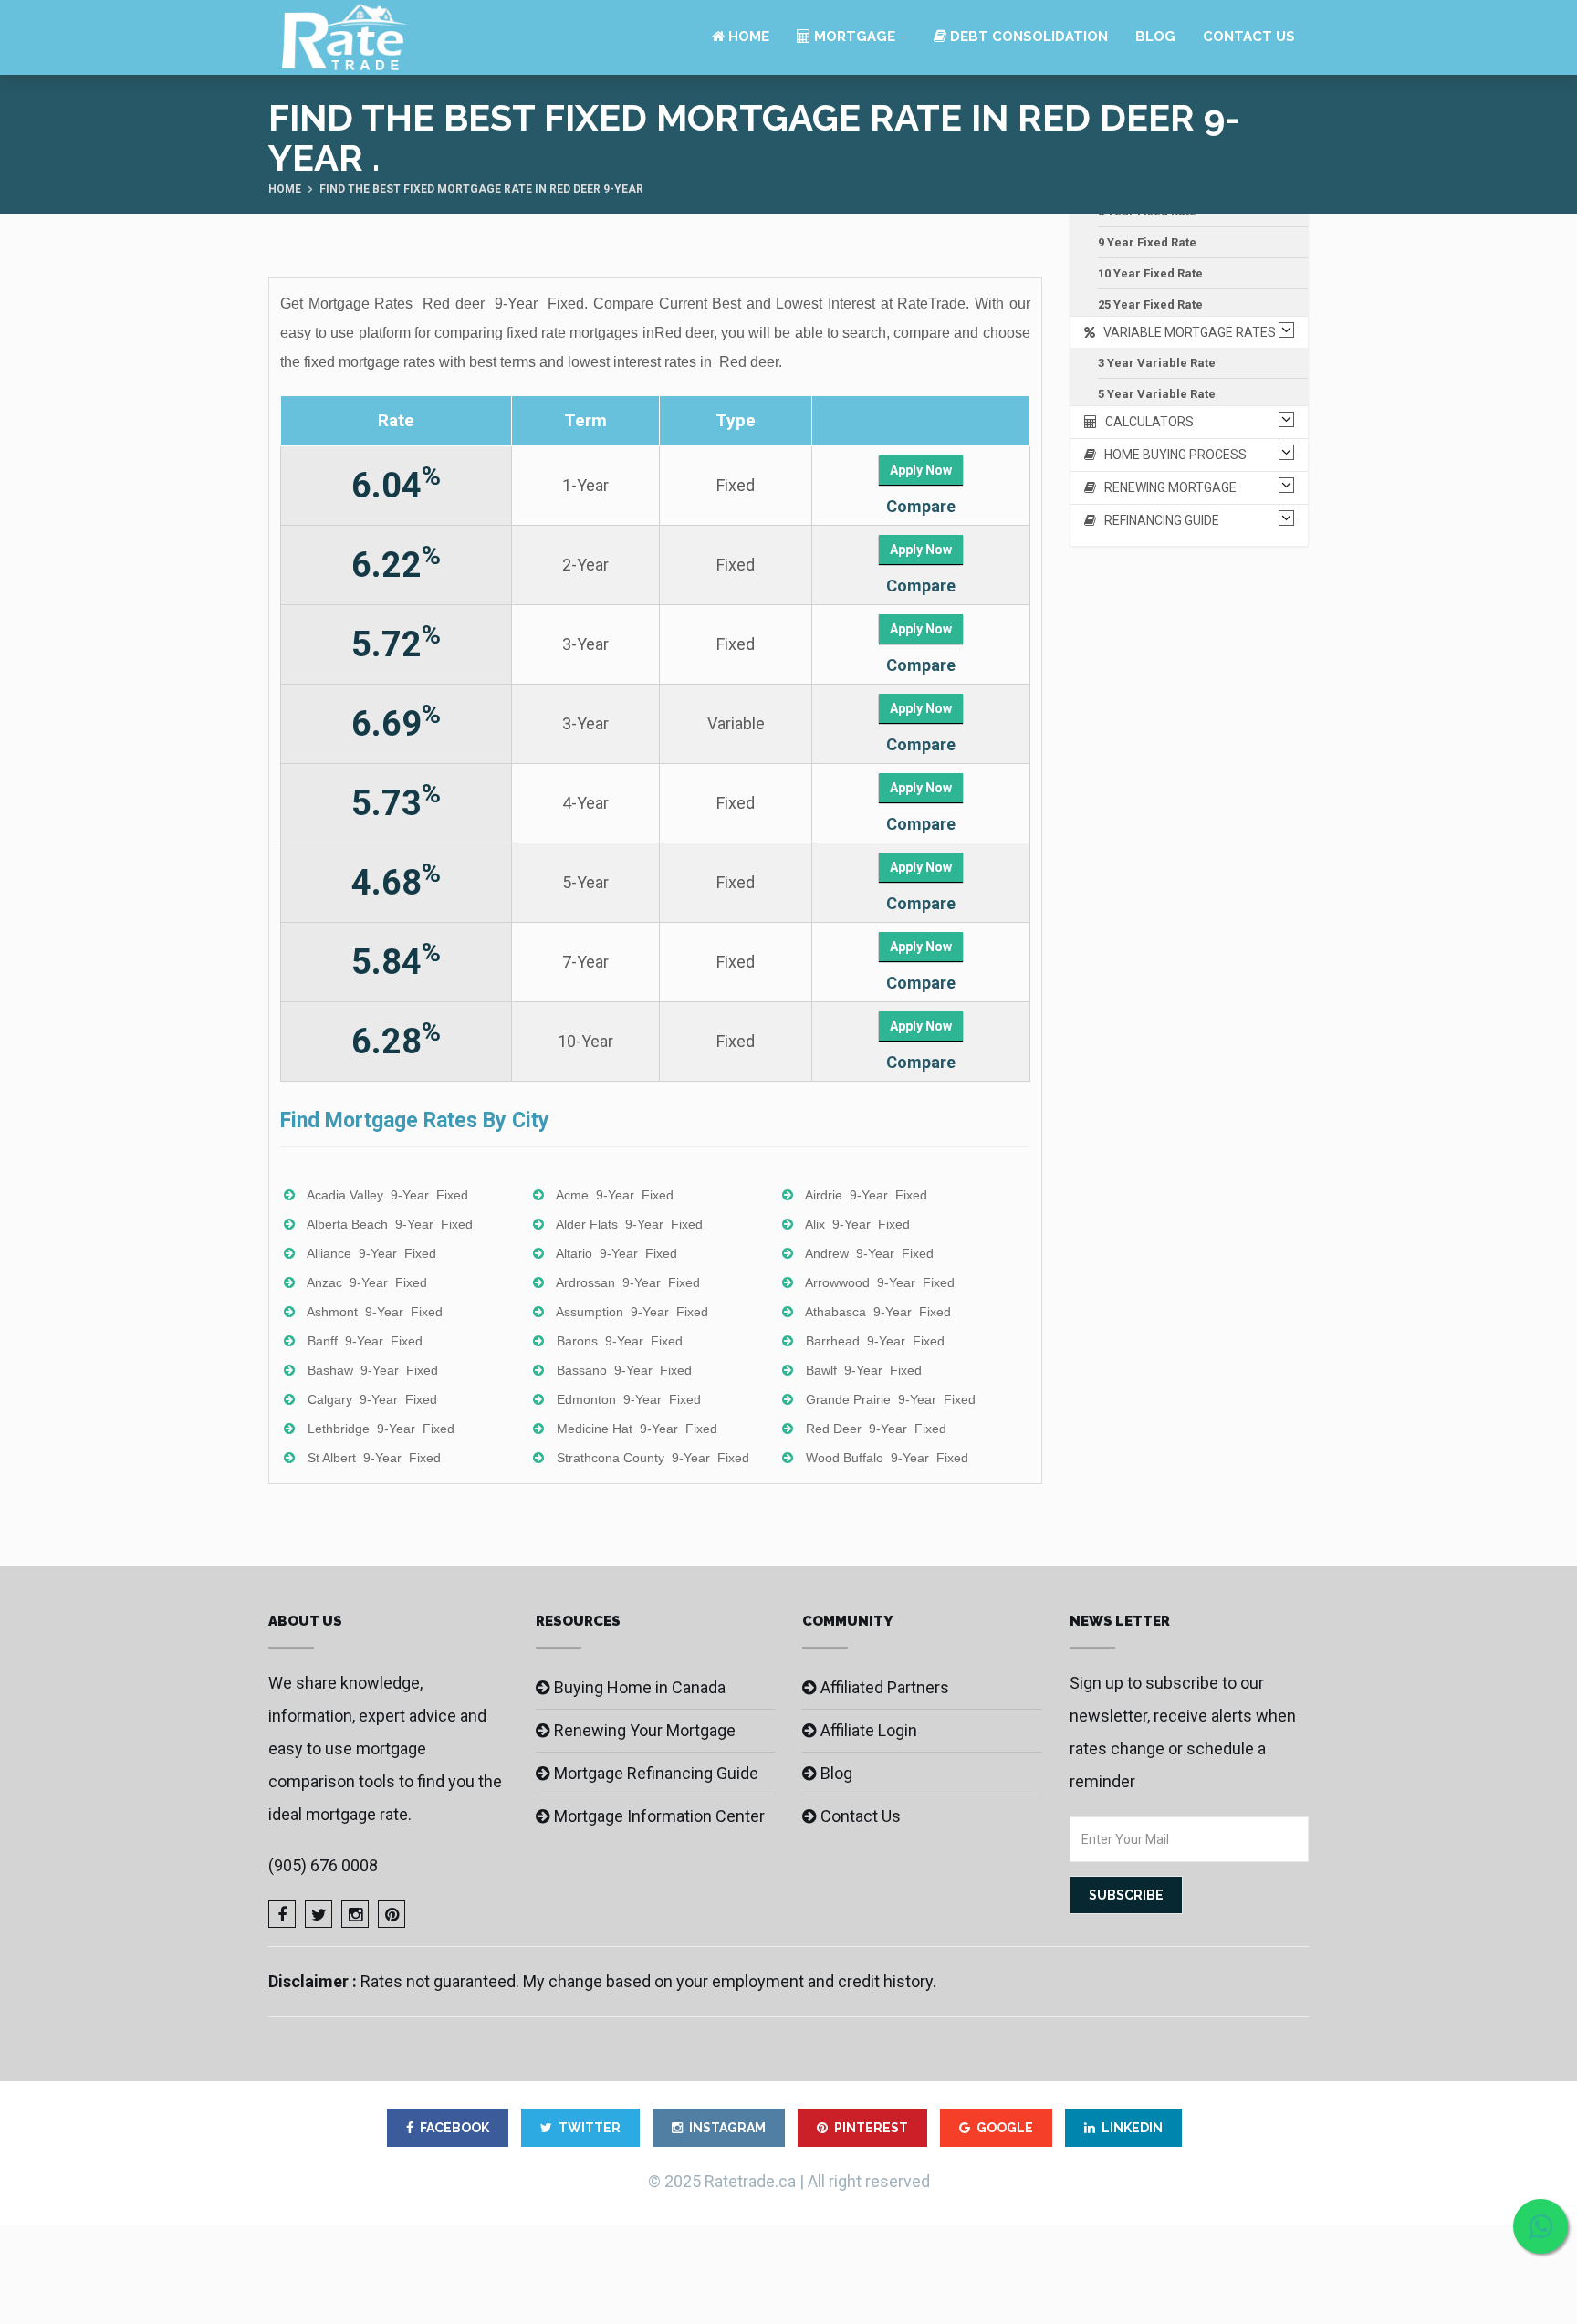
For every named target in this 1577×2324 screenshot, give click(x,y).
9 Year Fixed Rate (1147, 242)
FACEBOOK (454, 2128)
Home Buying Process (1171, 455)
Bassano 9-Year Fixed (624, 1370)
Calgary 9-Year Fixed (372, 1399)
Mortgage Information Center (659, 1816)
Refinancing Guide (1158, 520)
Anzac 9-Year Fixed (367, 1282)
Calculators (1145, 422)
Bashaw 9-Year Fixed (373, 1370)
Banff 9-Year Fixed (365, 1341)
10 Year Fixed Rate (1150, 273)
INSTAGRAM (727, 2128)
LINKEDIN (1132, 2128)
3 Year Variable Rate (1157, 363)
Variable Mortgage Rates (1185, 332)
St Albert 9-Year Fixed (374, 1458)
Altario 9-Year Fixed (616, 1253)
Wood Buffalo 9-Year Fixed (887, 1458)
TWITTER (590, 2128)
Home (747, 37)
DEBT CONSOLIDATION (1027, 37)
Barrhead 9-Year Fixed (875, 1341)
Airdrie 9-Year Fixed (866, 1195)
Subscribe (1126, 1895)
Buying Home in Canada (640, 1687)
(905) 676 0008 (323, 1865)
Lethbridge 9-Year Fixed (381, 1429)
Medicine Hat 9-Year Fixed (637, 1429)
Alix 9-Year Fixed (857, 1224)
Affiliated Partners (885, 1687)
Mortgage (853, 37)
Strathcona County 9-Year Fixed (653, 1458)
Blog (1155, 37)
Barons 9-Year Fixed (620, 1341)
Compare (921, 506)
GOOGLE (1005, 2128)
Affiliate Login (869, 1730)
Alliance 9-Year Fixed (371, 1253)
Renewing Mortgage (1166, 487)
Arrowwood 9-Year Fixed (880, 1282)
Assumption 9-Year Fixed (632, 1312)
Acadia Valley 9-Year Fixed (387, 1195)
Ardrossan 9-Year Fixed (628, 1282)
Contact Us (1249, 37)
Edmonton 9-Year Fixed (629, 1399)
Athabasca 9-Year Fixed (878, 1312)
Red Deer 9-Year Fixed (876, 1429)
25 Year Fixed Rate (1150, 304)
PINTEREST (871, 2128)
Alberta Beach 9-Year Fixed (390, 1224)
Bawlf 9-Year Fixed (864, 1370)
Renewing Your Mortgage (645, 1730)
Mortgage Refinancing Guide (656, 1773)
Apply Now (921, 470)
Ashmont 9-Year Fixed (375, 1312)
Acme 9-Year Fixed (615, 1195)
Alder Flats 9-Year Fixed (629, 1224)
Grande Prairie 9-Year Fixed (891, 1399)
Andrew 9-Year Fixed (869, 1253)
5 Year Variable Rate (1157, 394)
